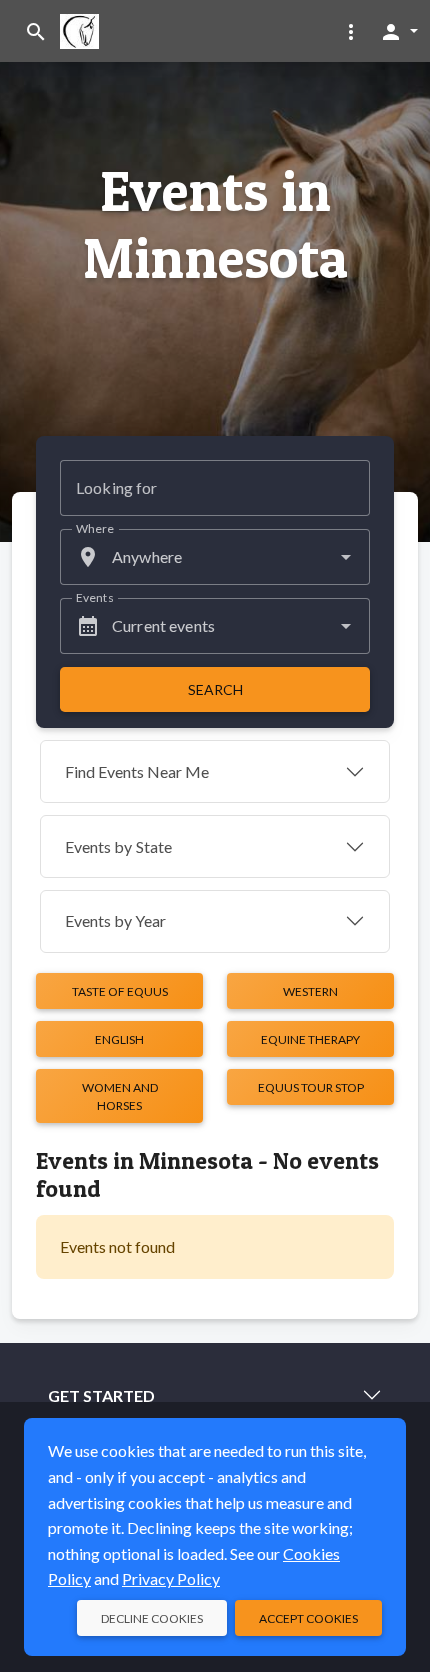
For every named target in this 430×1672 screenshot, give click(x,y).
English (119, 1039)
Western (310, 991)
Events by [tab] (118, 846)
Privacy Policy (171, 1578)
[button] (351, 31)
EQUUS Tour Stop (311, 1087)
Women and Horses (120, 1096)
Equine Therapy (310, 1039)
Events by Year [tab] (115, 920)
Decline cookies (152, 1618)
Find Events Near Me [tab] (137, 771)
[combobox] (215, 557)
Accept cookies (308, 1618)
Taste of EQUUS (120, 991)
